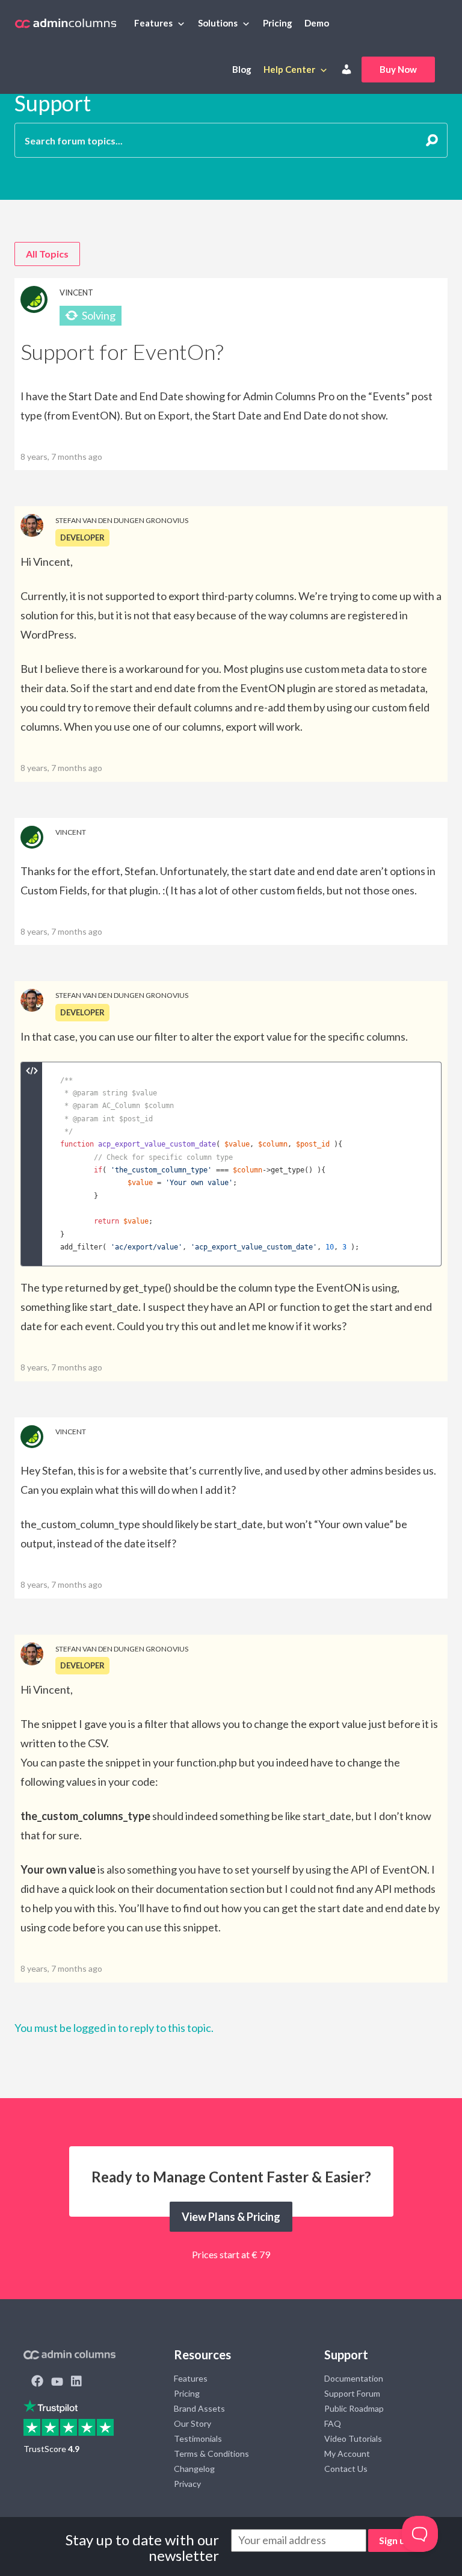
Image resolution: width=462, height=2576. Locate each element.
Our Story (192, 2423)
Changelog (194, 2469)
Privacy (187, 2484)
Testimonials (198, 2438)
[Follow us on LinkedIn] (76, 2382)
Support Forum (352, 2393)
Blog (242, 69)
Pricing (278, 23)
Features (153, 23)
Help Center (289, 69)
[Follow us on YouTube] (57, 2382)
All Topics (47, 254)
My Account (347, 2454)
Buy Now (398, 69)
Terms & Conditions (211, 2454)
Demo (317, 23)
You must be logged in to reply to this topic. (114, 2028)
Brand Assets (199, 2408)
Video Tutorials (353, 2438)
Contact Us (346, 2469)
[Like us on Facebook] (37, 2382)
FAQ (333, 2423)
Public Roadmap (354, 2408)
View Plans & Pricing (231, 2217)
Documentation (354, 2378)
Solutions (218, 23)
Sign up (395, 2540)
